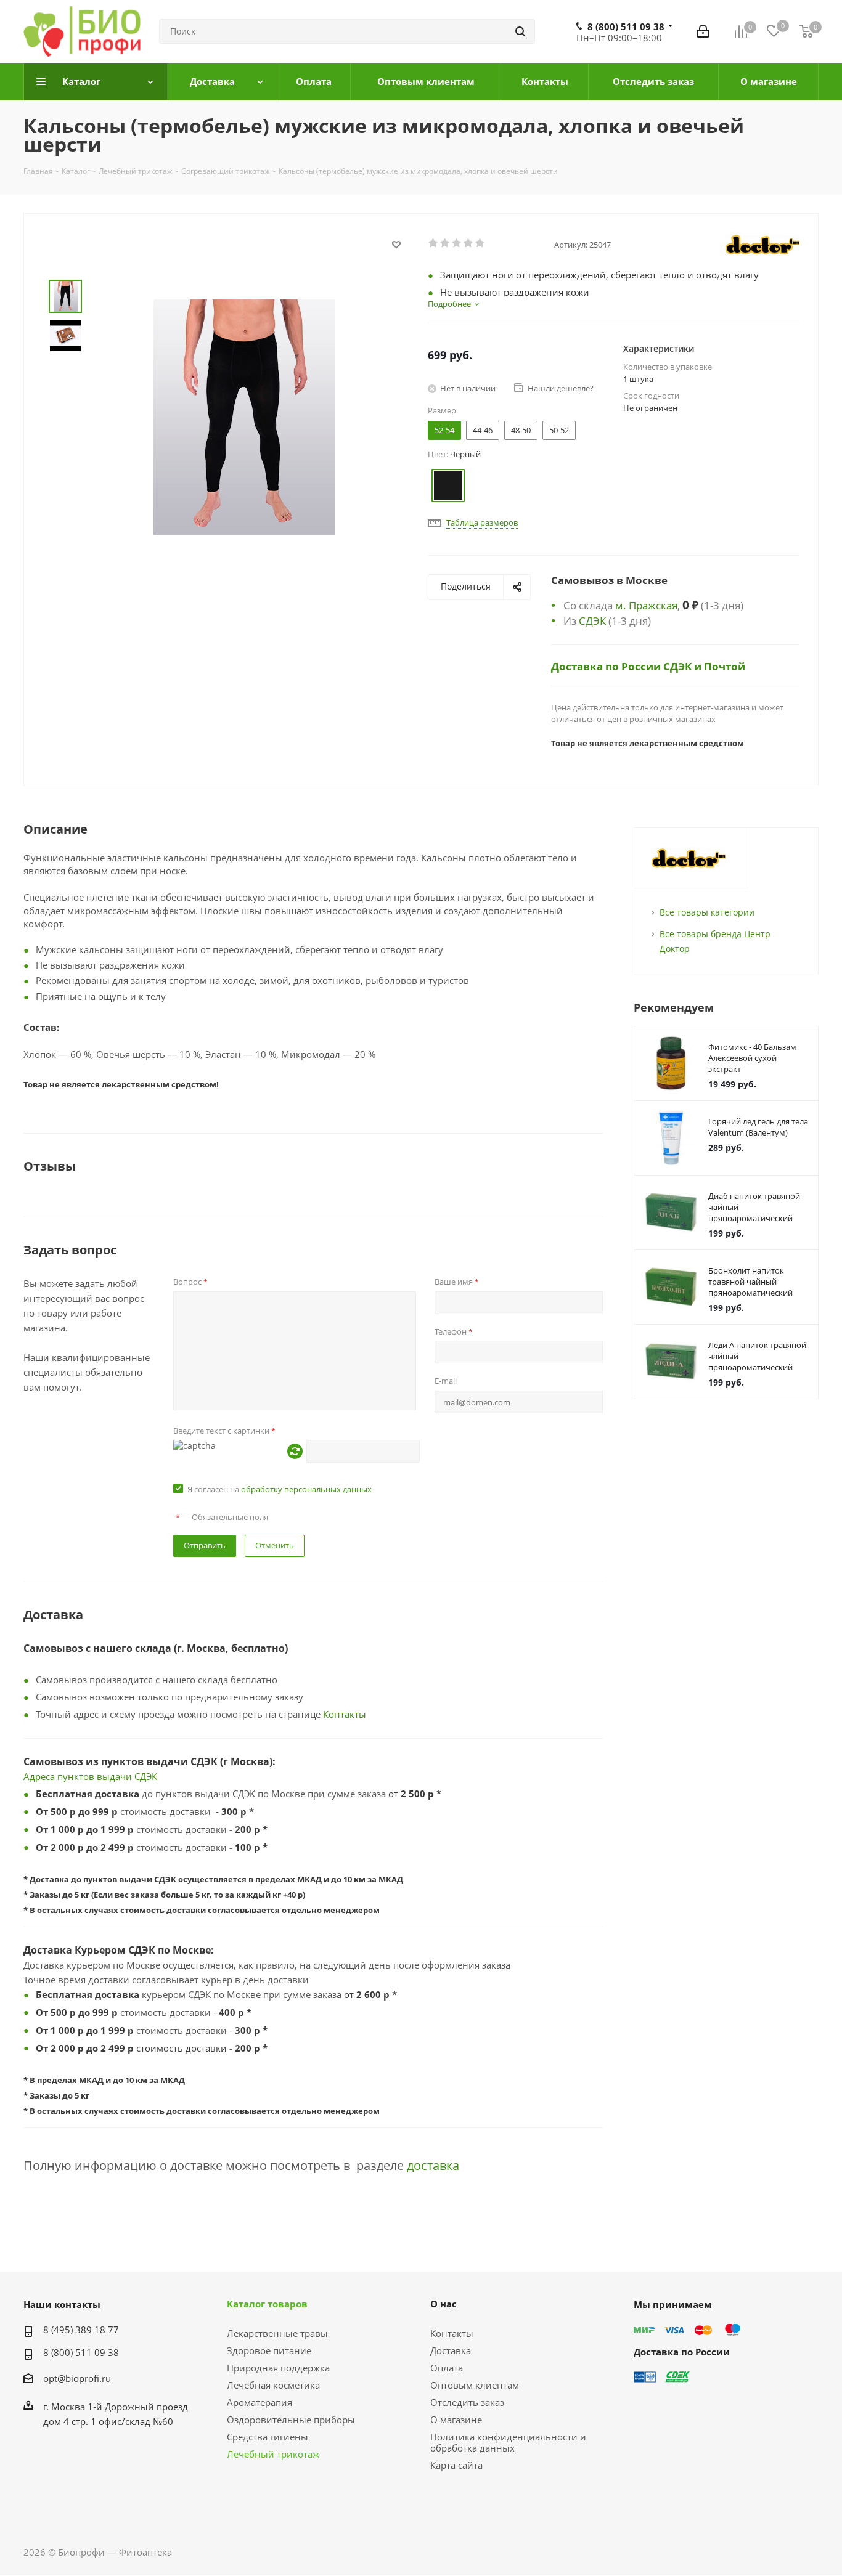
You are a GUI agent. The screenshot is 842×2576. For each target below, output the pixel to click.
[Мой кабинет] (703, 31)
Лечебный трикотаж (273, 2454)
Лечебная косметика (273, 2385)
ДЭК (149, 1776)
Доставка (451, 2350)
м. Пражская (646, 605)
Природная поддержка (278, 2368)
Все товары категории (707, 912)
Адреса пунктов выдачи (79, 1776)
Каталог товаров (267, 2304)
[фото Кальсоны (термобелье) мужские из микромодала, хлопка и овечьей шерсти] (244, 416)
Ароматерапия (260, 2402)
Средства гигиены (268, 2437)
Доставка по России (607, 666)
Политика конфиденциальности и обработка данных (508, 2442)
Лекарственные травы (277, 2333)
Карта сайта (456, 2465)
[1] (434, 243)
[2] (445, 243)
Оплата (447, 2368)
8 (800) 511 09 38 (626, 26)
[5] (480, 243)
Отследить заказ (467, 2402)
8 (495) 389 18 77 (81, 2330)
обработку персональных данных (306, 1489)
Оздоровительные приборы (291, 2420)
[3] (457, 243)
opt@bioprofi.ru (77, 2378)
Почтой (725, 666)
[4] (469, 243)
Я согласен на (280, 1489)
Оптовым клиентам (475, 2385)
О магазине (456, 2420)
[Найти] (520, 31)
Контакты (345, 1714)
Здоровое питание (269, 2350)
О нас (443, 2304)
